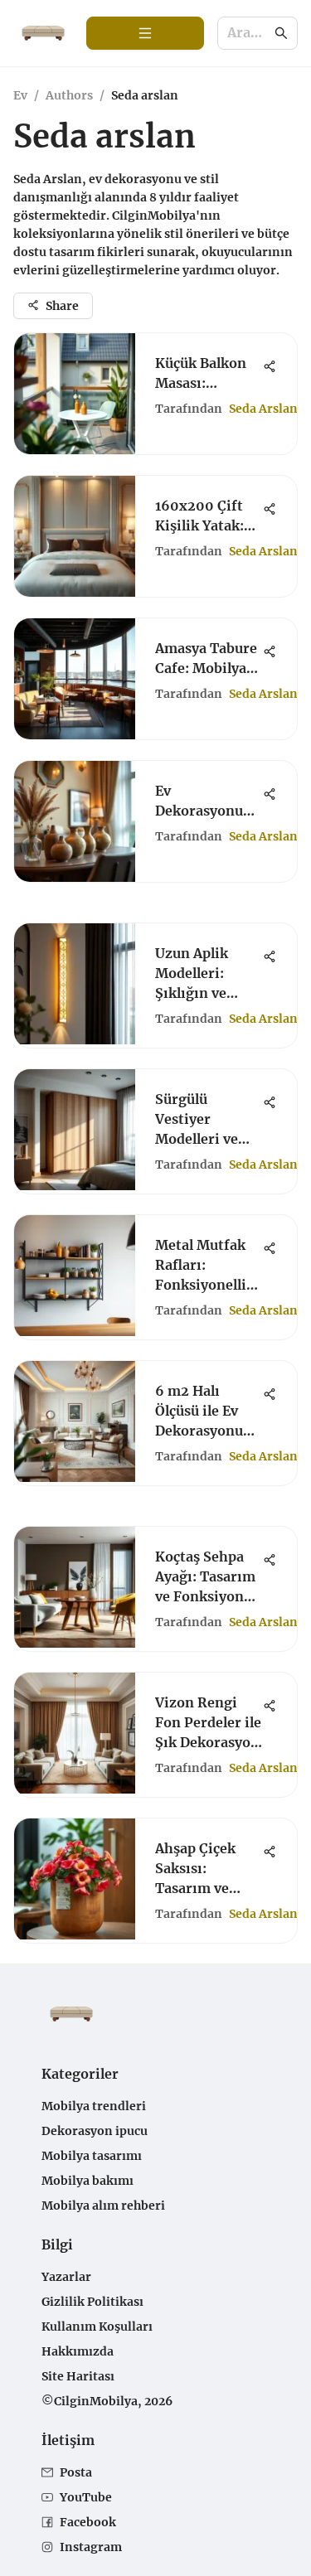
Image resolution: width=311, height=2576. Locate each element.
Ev (20, 95)
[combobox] (249, 34)
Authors (69, 95)
